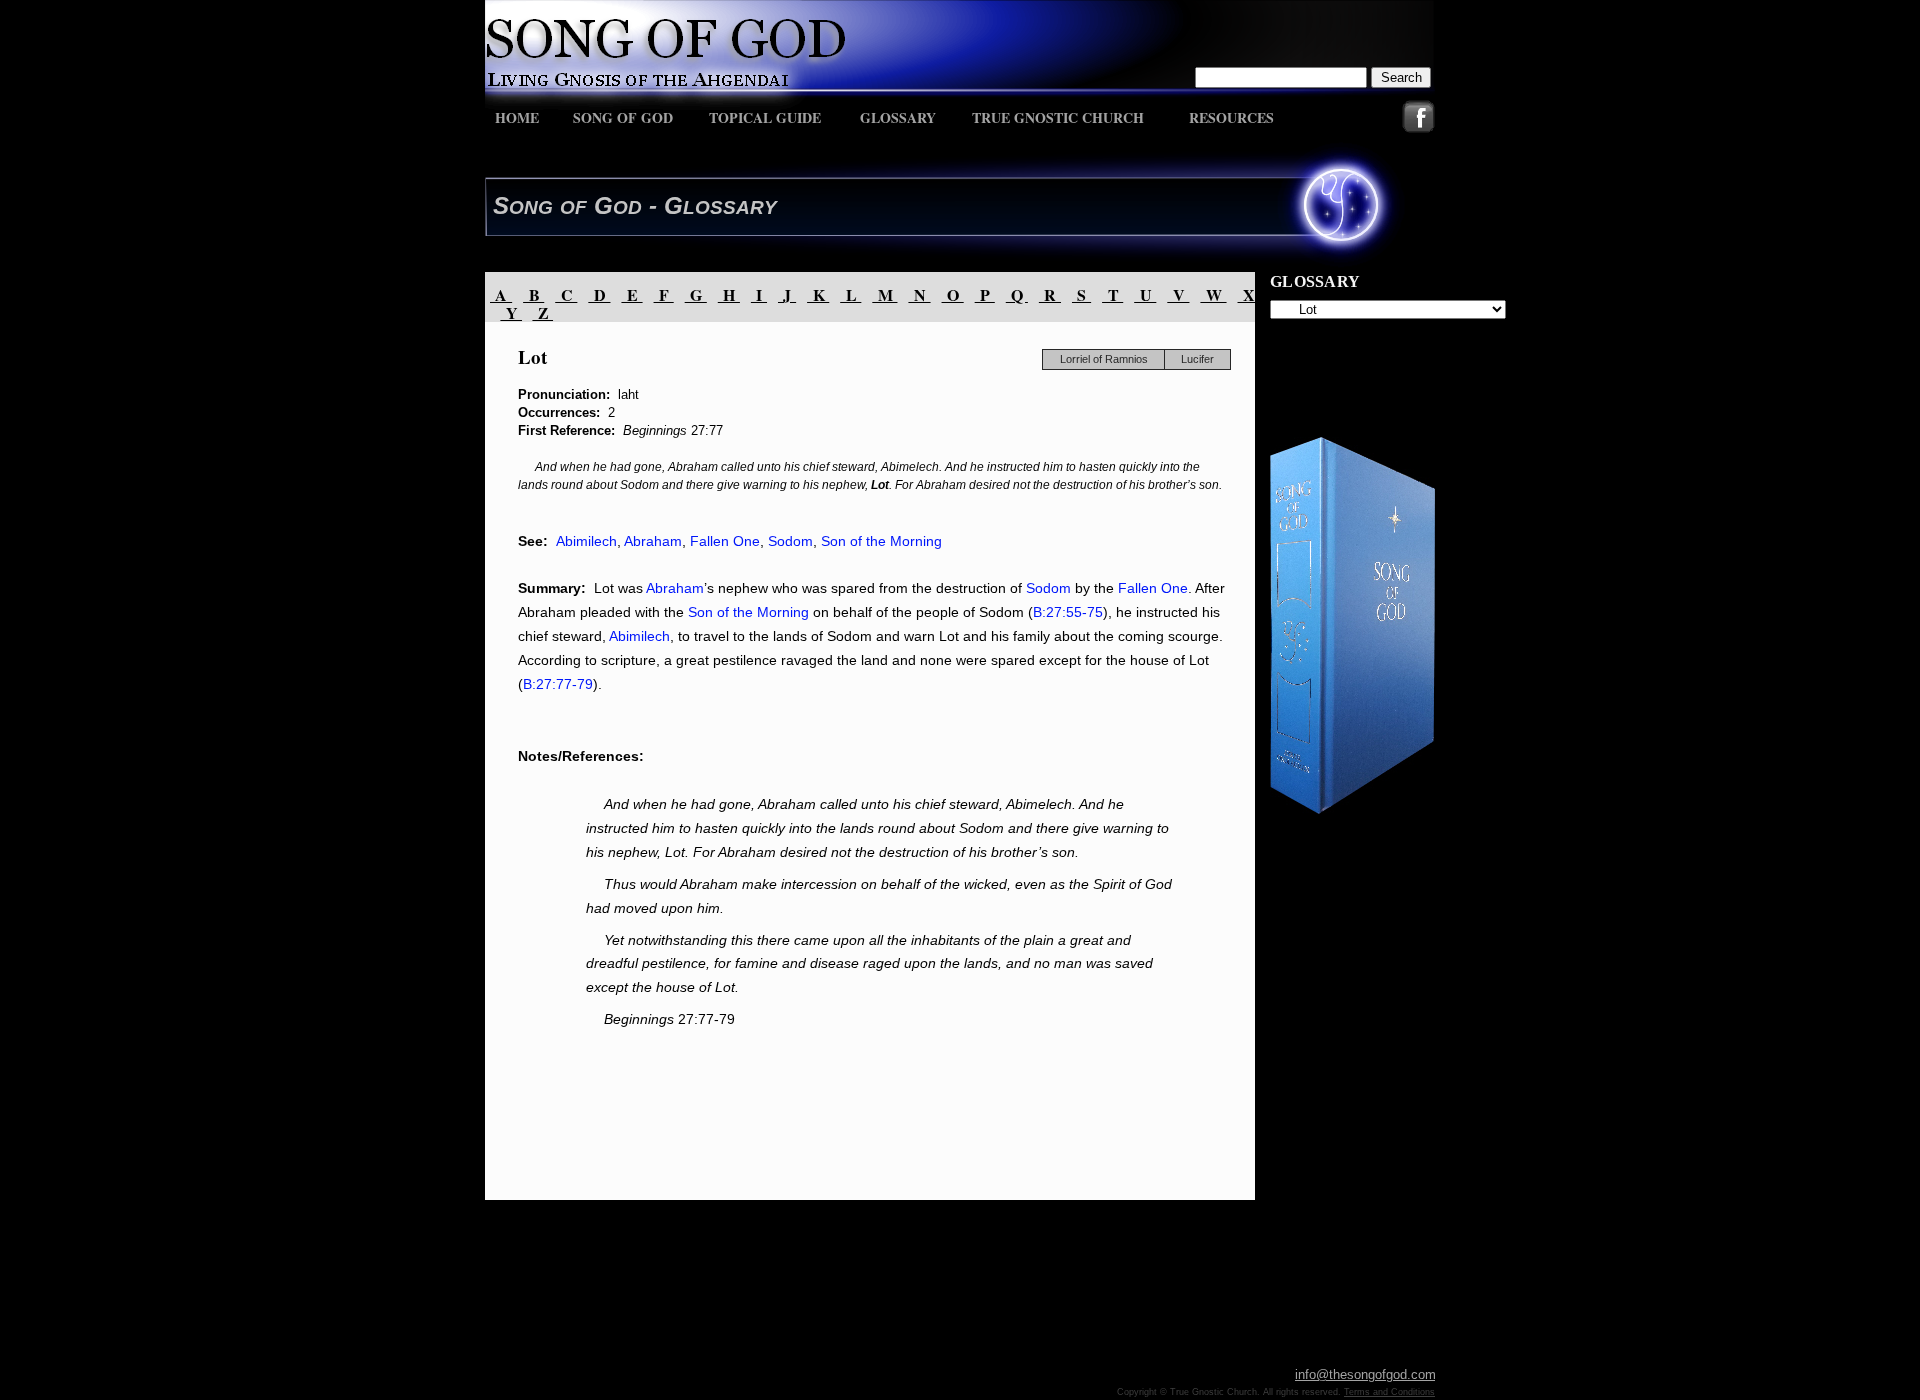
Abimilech (586, 541)
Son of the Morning (881, 541)
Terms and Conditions (1389, 1392)
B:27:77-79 (558, 684)
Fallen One (725, 541)
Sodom (790, 541)
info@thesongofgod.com (1365, 1374)
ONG (531, 207)
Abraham (653, 541)
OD (627, 207)
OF (573, 207)
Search (1401, 77)
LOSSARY (730, 207)
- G (662, 205)
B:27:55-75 (1068, 612)
